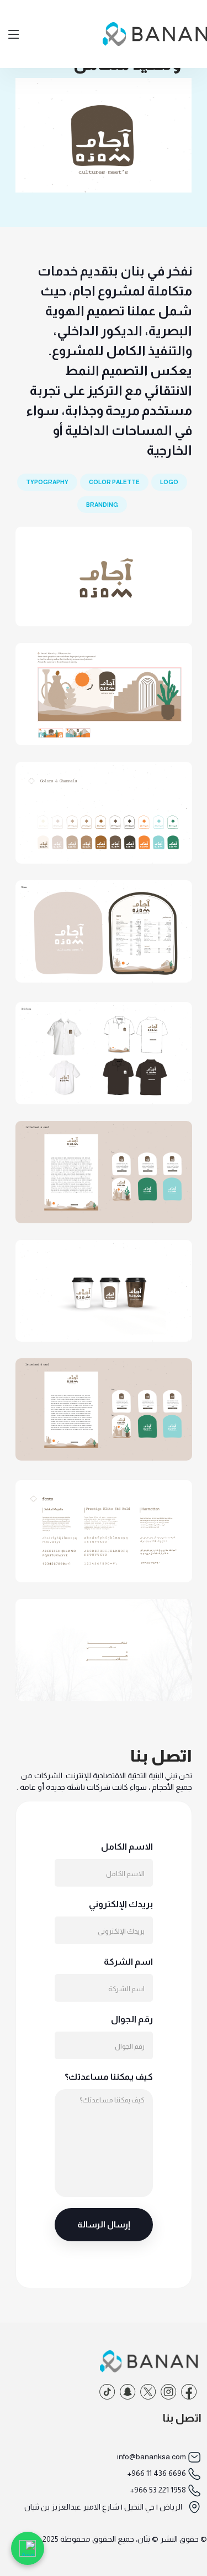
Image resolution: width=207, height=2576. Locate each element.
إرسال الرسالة (104, 2224)
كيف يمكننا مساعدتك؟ (109, 2077)
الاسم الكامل (127, 1847)
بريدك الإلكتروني (121, 1904)
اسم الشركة (128, 1962)
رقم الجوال (132, 2019)
